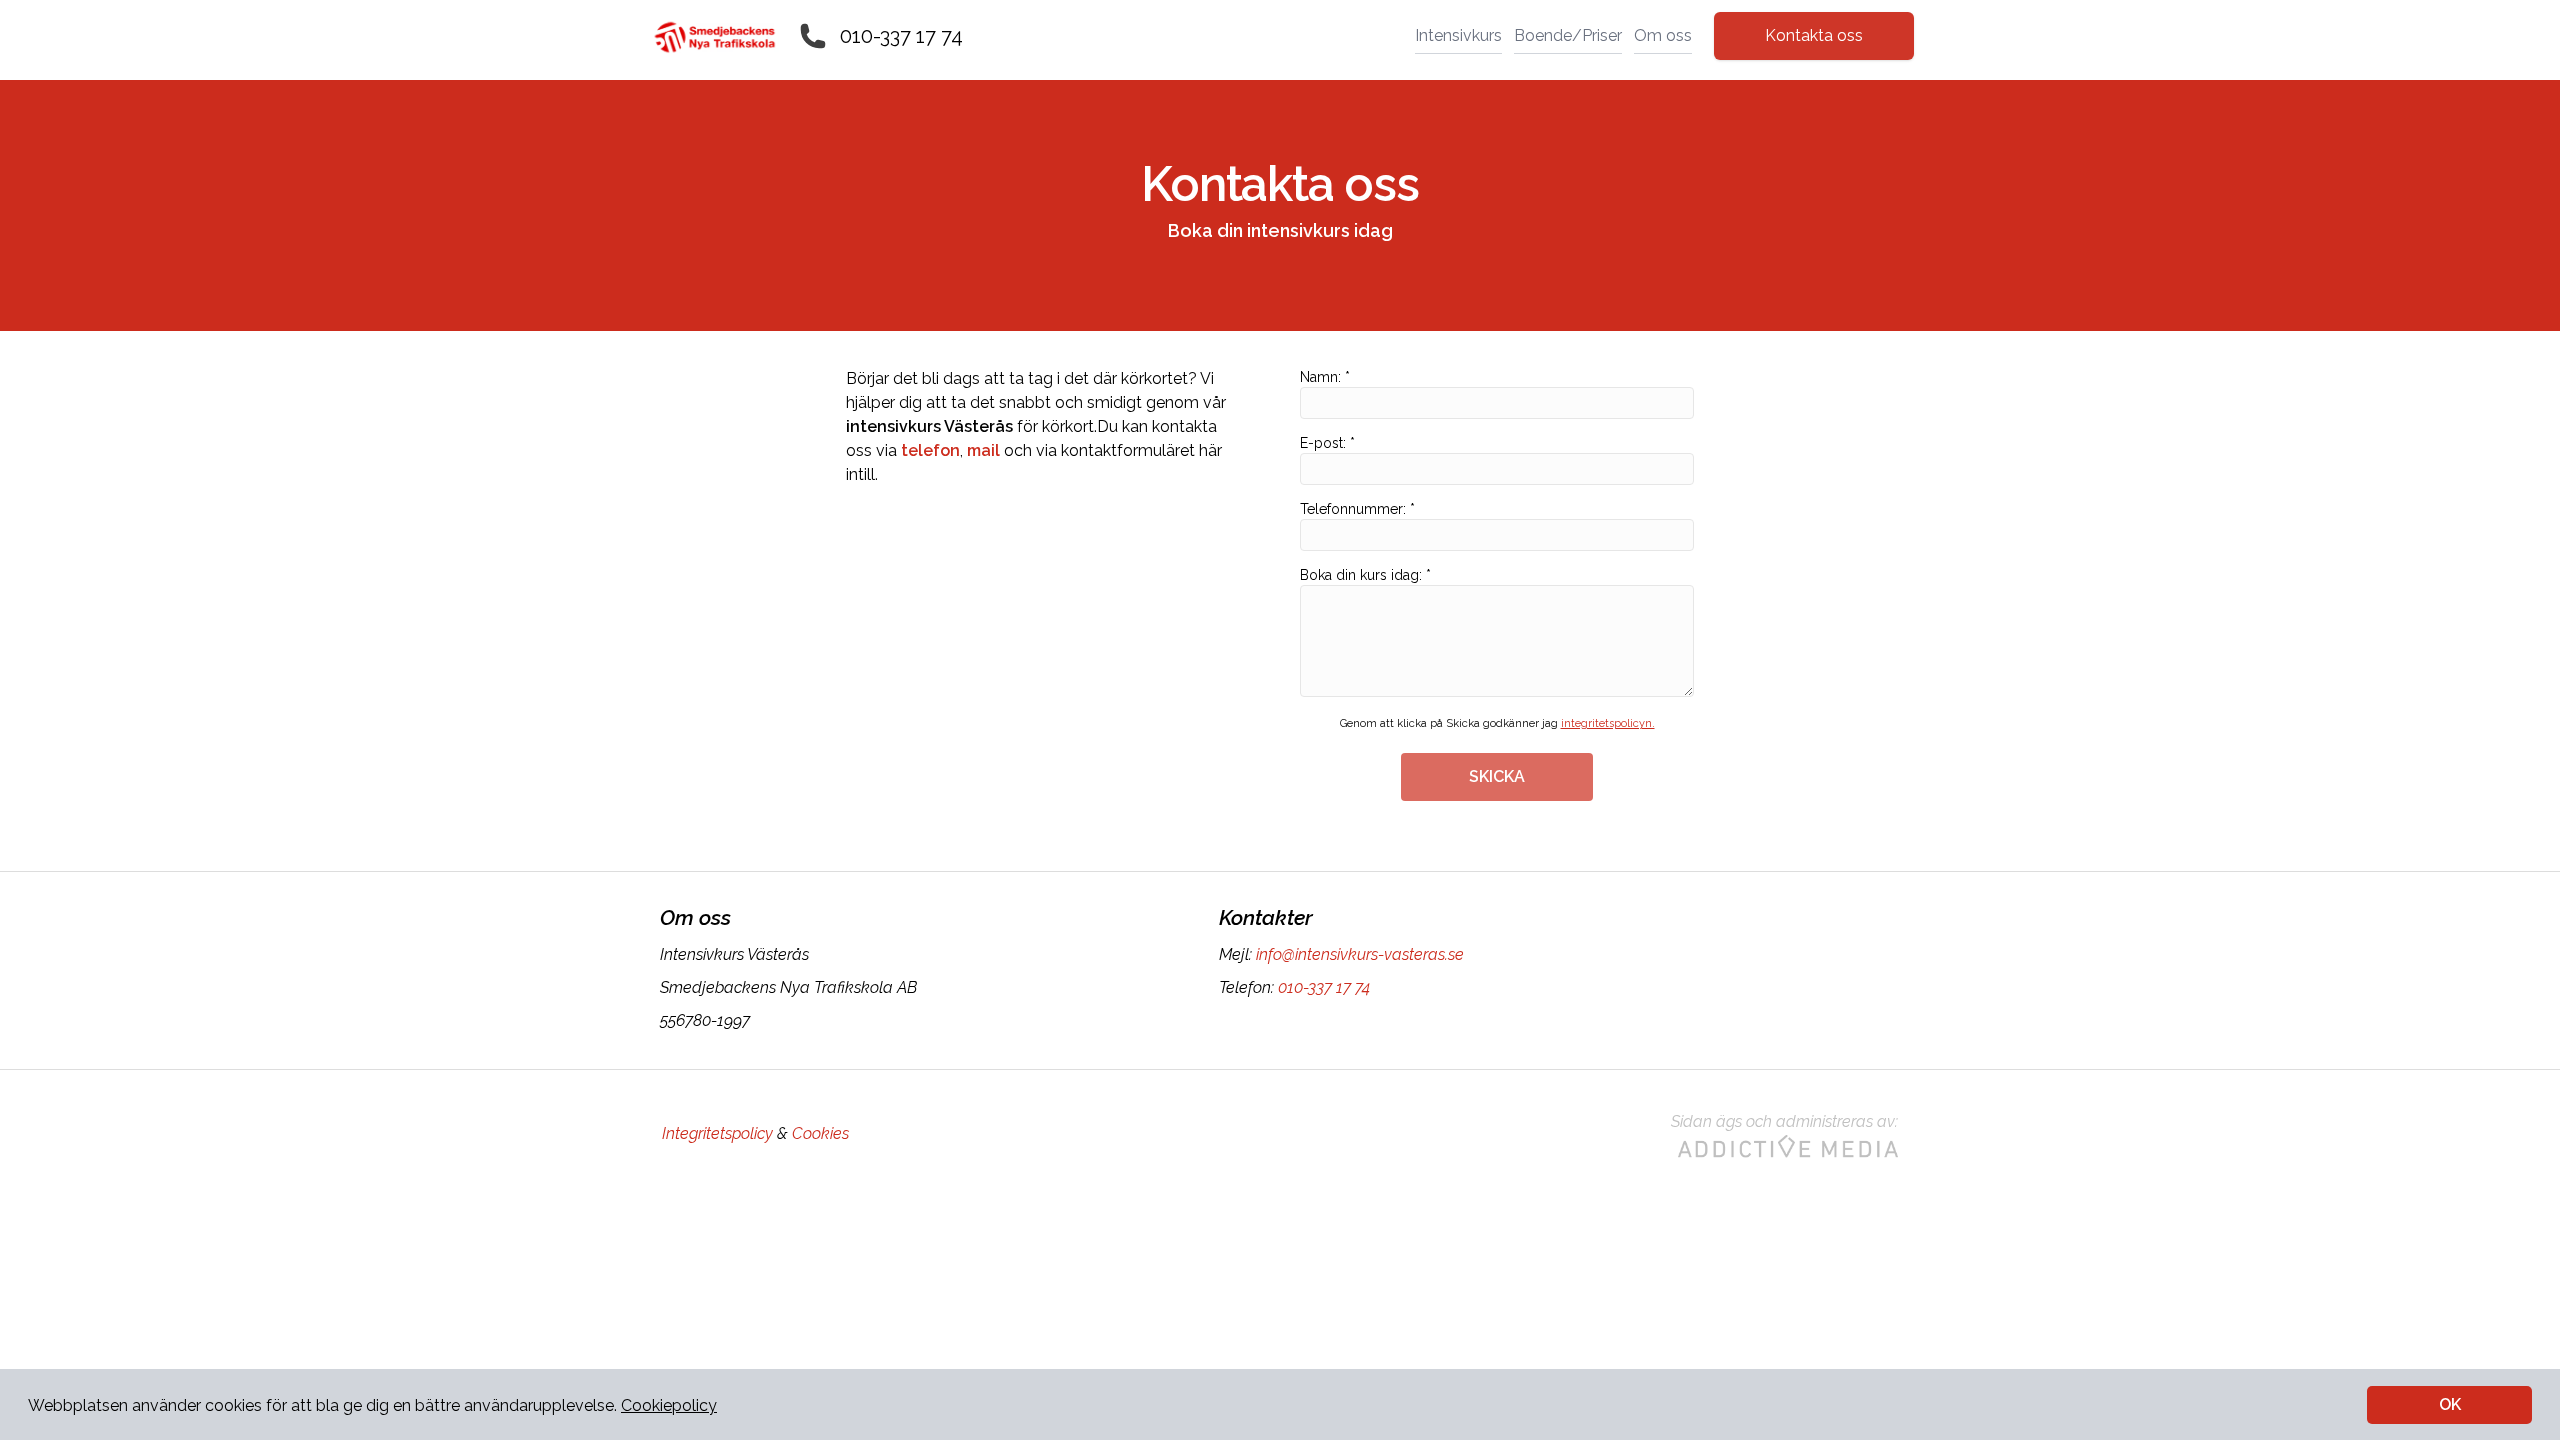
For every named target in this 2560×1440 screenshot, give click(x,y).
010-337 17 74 (901, 36)
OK (2450, 1404)
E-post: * (1327, 443)
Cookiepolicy (669, 1405)
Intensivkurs (1458, 35)
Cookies (820, 1133)
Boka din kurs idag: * (1365, 575)
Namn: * (1325, 377)
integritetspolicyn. (1608, 723)
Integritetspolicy (717, 1133)
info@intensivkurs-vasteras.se (1360, 954)
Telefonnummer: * (1357, 509)
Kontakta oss (1814, 35)
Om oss (1663, 35)
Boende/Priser (1568, 35)
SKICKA (1497, 776)
